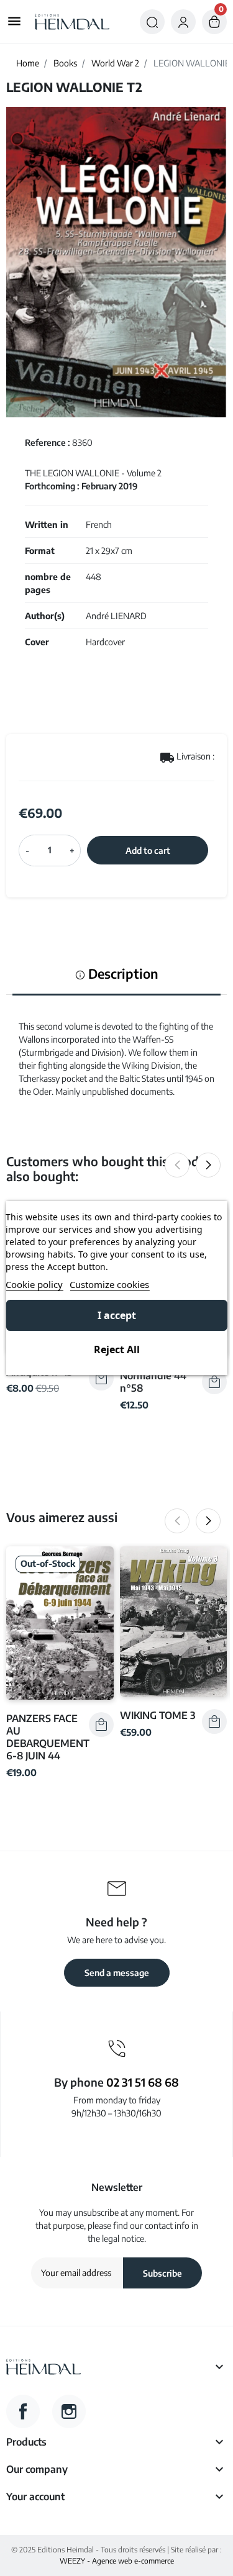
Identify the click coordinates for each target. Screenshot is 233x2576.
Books (65, 63)
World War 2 (115, 63)
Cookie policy (34, 1284)
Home (28, 63)
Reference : (48, 442)
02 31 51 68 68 (143, 2082)
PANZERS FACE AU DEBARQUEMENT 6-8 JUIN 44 (48, 1737)
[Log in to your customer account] (183, 22)
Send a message (117, 1973)
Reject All (117, 1349)
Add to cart (148, 850)
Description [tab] (122, 974)
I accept (117, 1315)
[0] (214, 22)
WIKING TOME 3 (158, 1715)
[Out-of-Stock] (60, 1622)
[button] (152, 22)
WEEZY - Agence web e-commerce (117, 2561)
